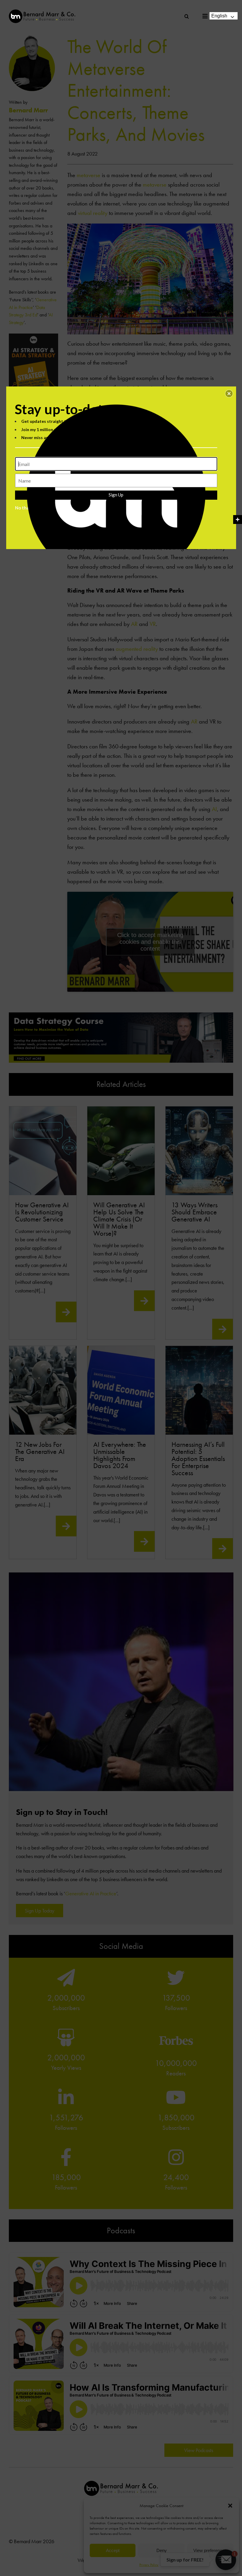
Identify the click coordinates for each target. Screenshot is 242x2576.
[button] (229, 394)
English (219, 16)
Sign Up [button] (116, 495)
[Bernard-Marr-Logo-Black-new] (42, 12)
